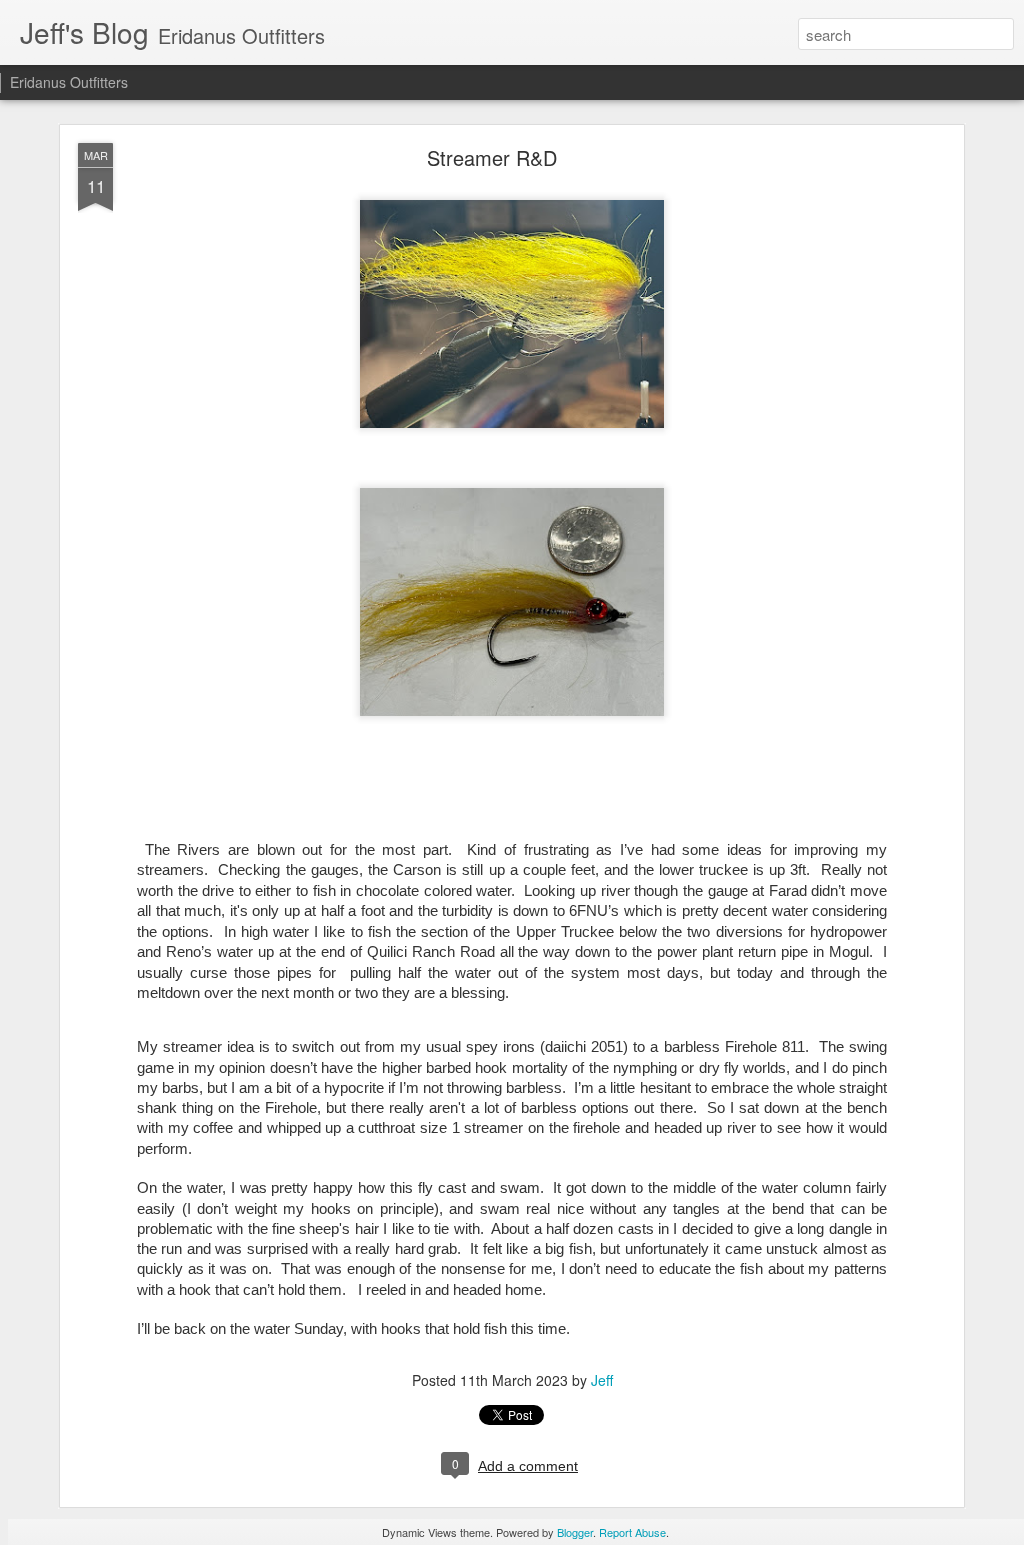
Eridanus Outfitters (69, 82)
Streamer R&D (492, 157)
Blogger (575, 1532)
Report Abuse (632, 1532)
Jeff (602, 1380)
